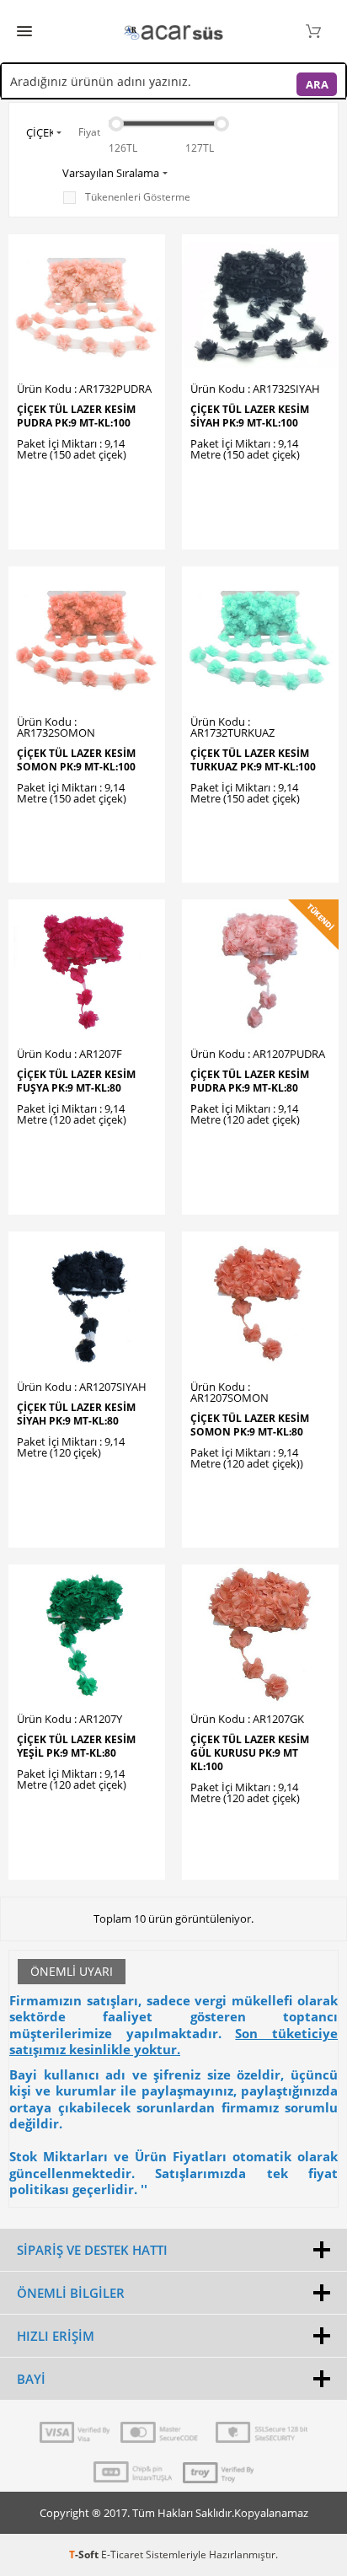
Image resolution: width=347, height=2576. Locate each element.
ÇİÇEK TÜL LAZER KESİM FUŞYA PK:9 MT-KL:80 (76, 1081)
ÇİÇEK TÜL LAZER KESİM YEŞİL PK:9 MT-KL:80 (76, 1747)
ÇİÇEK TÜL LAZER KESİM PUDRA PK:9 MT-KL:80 (250, 1081)
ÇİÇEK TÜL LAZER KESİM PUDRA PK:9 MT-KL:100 (76, 416)
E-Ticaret (122, 2555)
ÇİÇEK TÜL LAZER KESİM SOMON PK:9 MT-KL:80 (250, 1425)
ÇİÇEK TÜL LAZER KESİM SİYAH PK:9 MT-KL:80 (76, 1414)
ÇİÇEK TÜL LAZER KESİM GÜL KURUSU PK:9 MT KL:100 (250, 1753)
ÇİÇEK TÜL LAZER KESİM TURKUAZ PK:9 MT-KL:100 (253, 760)
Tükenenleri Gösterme (138, 197)
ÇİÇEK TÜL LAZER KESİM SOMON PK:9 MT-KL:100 (76, 760)
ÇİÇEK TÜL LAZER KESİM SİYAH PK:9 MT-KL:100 (250, 416)
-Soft (85, 2555)
